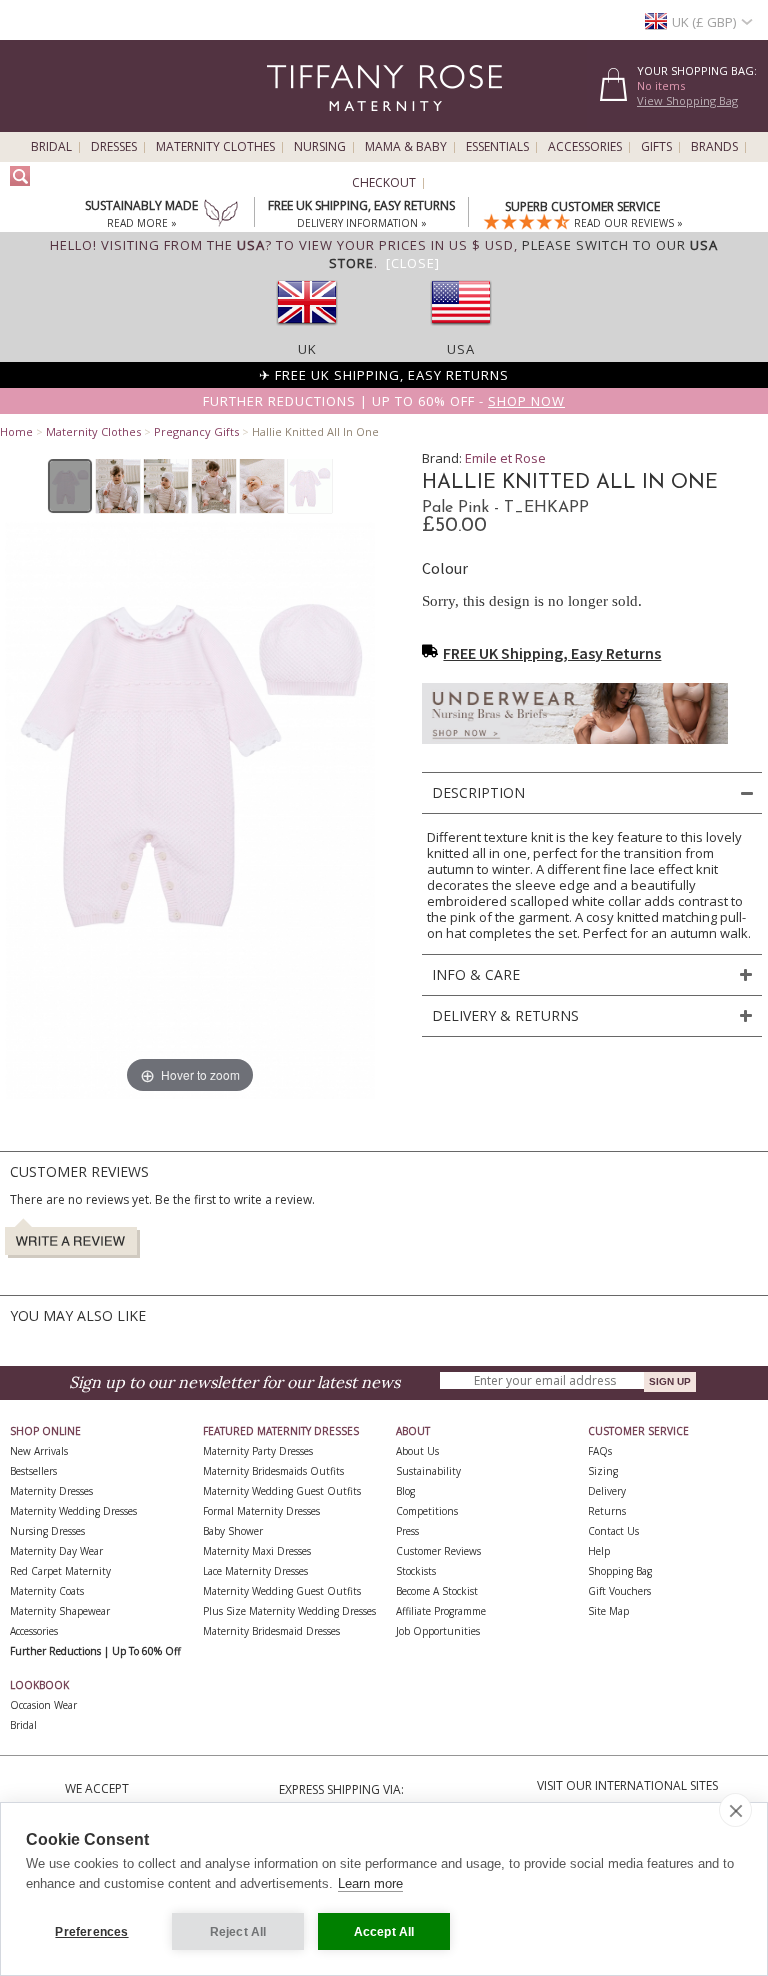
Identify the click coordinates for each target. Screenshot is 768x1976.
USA (461, 349)
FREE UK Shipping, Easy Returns (552, 653)
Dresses (114, 147)
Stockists (416, 1571)
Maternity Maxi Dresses (257, 1551)
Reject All (238, 1932)
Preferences (91, 1932)
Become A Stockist (437, 1591)
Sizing (603, 1471)
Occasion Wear (43, 1705)
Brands (714, 147)
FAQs (600, 1451)
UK (307, 349)
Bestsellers (33, 1471)
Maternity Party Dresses (258, 1451)
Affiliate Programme (441, 1611)
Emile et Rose (505, 458)
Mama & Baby (406, 147)
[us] (461, 331)
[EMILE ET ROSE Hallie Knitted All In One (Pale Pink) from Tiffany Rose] (70, 486)
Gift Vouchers (619, 1591)
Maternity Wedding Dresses (73, 1511)
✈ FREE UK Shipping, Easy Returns (384, 375)
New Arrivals (39, 1451)
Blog (405, 1491)
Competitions (427, 1511)
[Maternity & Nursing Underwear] (575, 749)
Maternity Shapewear (60, 1611)
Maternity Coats (47, 1591)
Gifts (656, 147)
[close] (735, 1810)
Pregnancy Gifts (196, 431)
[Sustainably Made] (221, 215)
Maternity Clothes (215, 147)
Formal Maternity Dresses (261, 1511)
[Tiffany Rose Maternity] (293, 123)
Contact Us (613, 1531)
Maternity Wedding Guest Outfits (282, 1491)
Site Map (608, 1611)
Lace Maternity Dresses (255, 1571)
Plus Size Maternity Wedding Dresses (289, 1611)
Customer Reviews (438, 1551)
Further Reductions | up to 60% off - (384, 401)
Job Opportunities (438, 1631)
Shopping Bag (620, 1571)
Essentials (497, 147)
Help (599, 1551)
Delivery (607, 1491)
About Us (417, 1451)
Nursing (320, 147)
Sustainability (428, 1471)
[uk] (307, 331)
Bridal (51, 147)
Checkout (384, 183)
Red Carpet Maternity (60, 1571)
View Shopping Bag (687, 100)
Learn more (370, 1883)
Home (16, 431)
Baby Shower (233, 1531)
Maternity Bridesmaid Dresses (271, 1631)
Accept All (384, 1932)
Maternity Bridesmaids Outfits (273, 1471)
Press (407, 1531)
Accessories (585, 147)
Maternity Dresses (51, 1491)
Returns (607, 1511)
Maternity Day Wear (56, 1551)
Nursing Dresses (47, 1531)
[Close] (413, 263)
